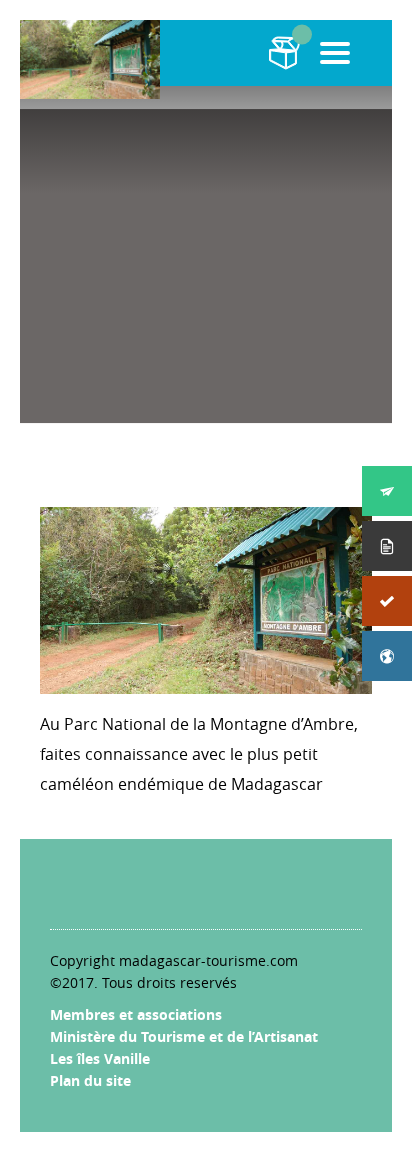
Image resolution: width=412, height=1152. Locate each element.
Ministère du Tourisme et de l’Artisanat (184, 1036)
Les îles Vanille (100, 1058)
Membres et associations (136, 1014)
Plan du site (90, 1080)
